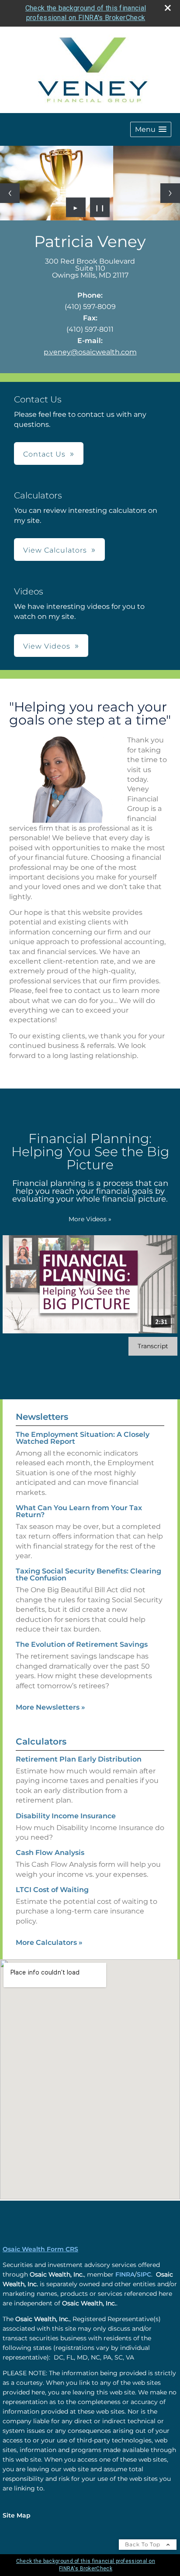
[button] (151, 129)
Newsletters (42, 1417)
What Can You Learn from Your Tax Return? (79, 1511)
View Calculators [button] (55, 550)
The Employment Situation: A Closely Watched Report (83, 1438)
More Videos (90, 1219)
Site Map (17, 2515)
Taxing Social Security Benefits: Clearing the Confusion (88, 1575)
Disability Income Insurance (66, 1816)
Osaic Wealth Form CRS (40, 2249)
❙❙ (100, 207)
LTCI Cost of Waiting (52, 1890)
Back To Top (144, 2544)
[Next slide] (170, 193)
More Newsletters (50, 1707)
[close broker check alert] (168, 8)
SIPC (144, 2274)
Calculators (41, 1741)
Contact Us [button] (44, 454)
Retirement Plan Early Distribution (79, 1759)
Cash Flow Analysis (50, 1853)
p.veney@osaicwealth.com (90, 352)
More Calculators (49, 1942)
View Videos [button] (47, 646)
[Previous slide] (10, 193)
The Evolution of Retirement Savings (82, 1644)
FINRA (125, 2274)
